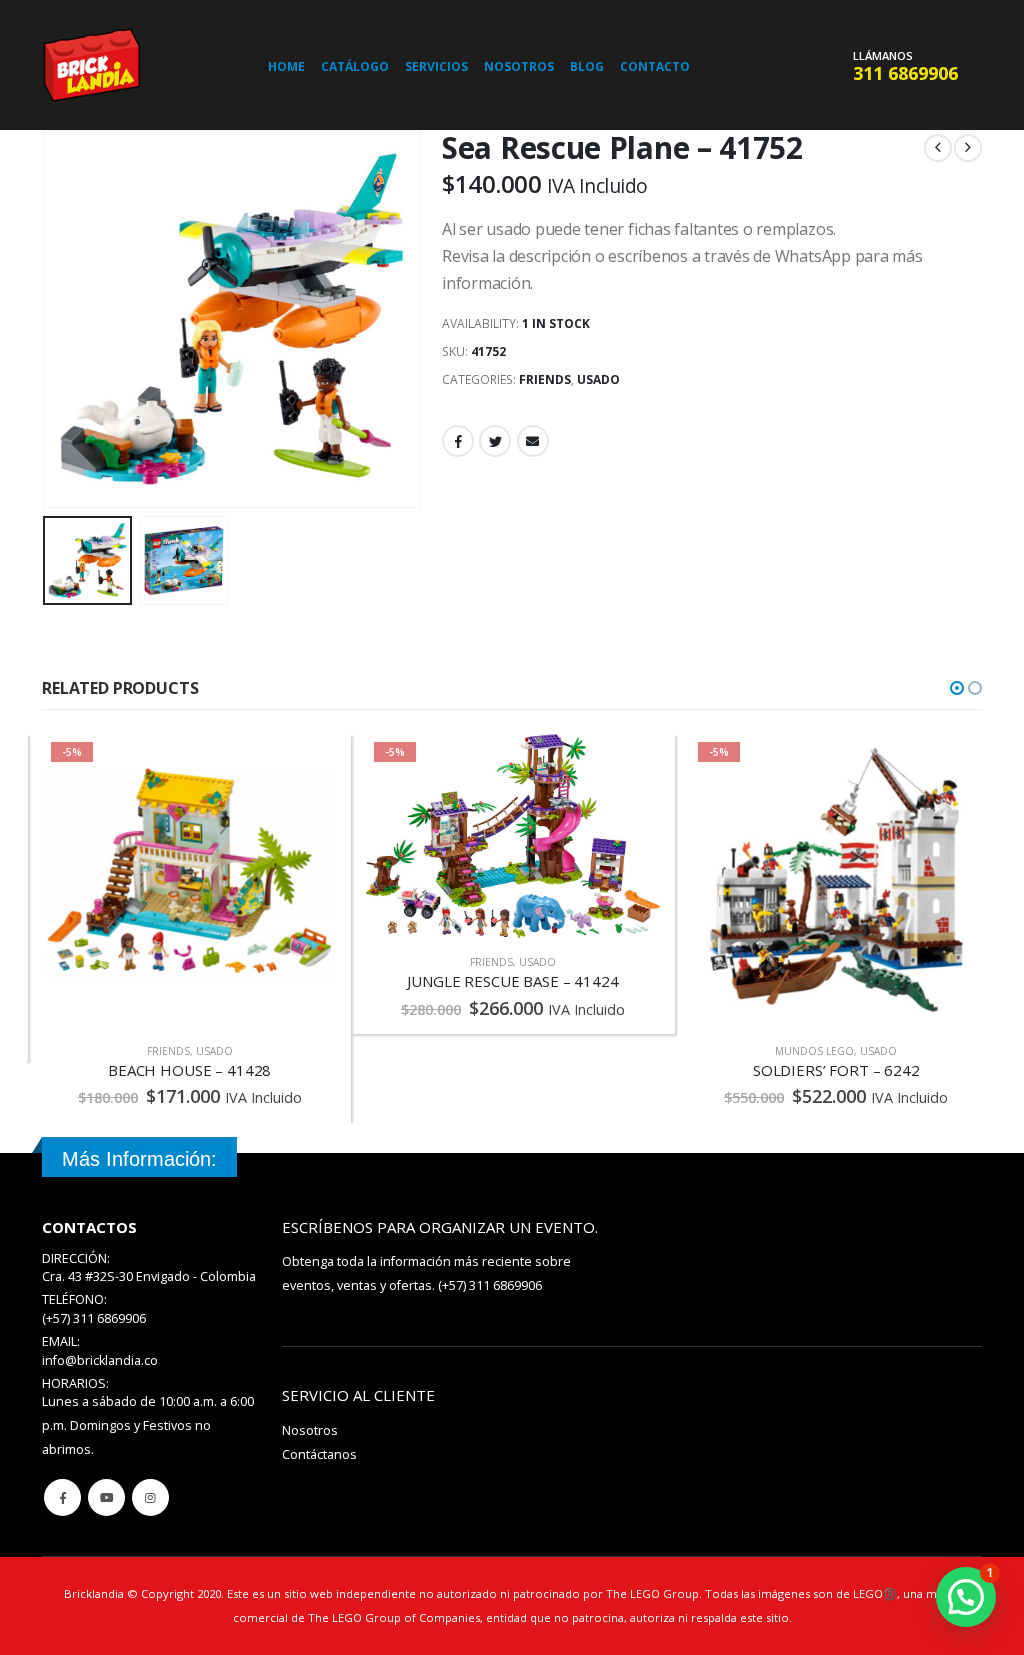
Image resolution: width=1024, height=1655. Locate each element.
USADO (598, 379)
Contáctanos (319, 1454)
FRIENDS (545, 379)
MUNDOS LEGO (490, 1051)
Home (286, 66)
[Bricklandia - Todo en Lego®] (92, 65)
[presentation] (47, 319)
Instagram (150, 1497)
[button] (957, 688)
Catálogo (355, 66)
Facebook (458, 441)
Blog (587, 66)
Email (533, 441)
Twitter (495, 441)
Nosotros (519, 66)
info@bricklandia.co (100, 1360)
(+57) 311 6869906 (490, 1285)
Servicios (436, 66)
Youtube (106, 1497)
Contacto (655, 66)
